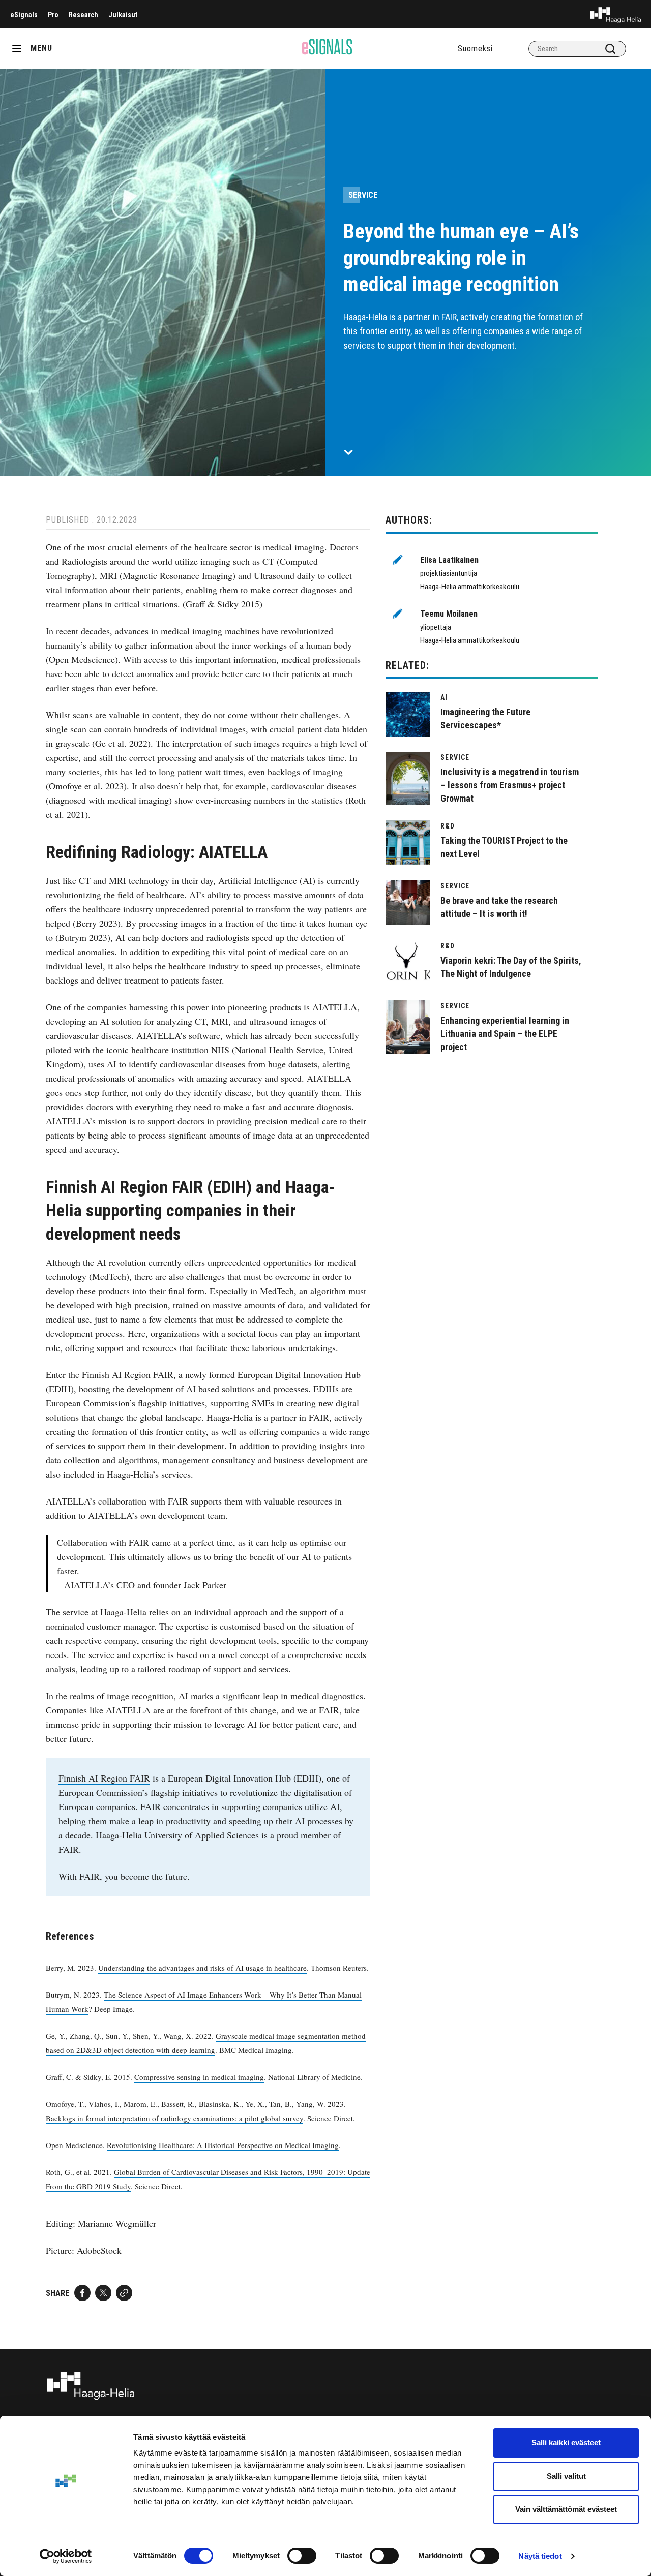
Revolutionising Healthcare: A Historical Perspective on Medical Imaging (223, 2145)
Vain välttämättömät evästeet (566, 2509)
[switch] (302, 2556)
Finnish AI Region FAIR (104, 1778)
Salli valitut (566, 2476)
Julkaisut (123, 15)
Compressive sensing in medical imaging (199, 2077)
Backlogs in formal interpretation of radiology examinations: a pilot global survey (174, 2118)
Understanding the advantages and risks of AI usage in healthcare (202, 1968)
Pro (53, 15)
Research (83, 15)
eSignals (24, 15)
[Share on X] (103, 2293)
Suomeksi (475, 49)
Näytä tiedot (540, 2556)
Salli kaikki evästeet (566, 2443)
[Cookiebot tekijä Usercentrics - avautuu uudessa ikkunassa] (66, 2556)
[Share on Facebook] (82, 2293)
